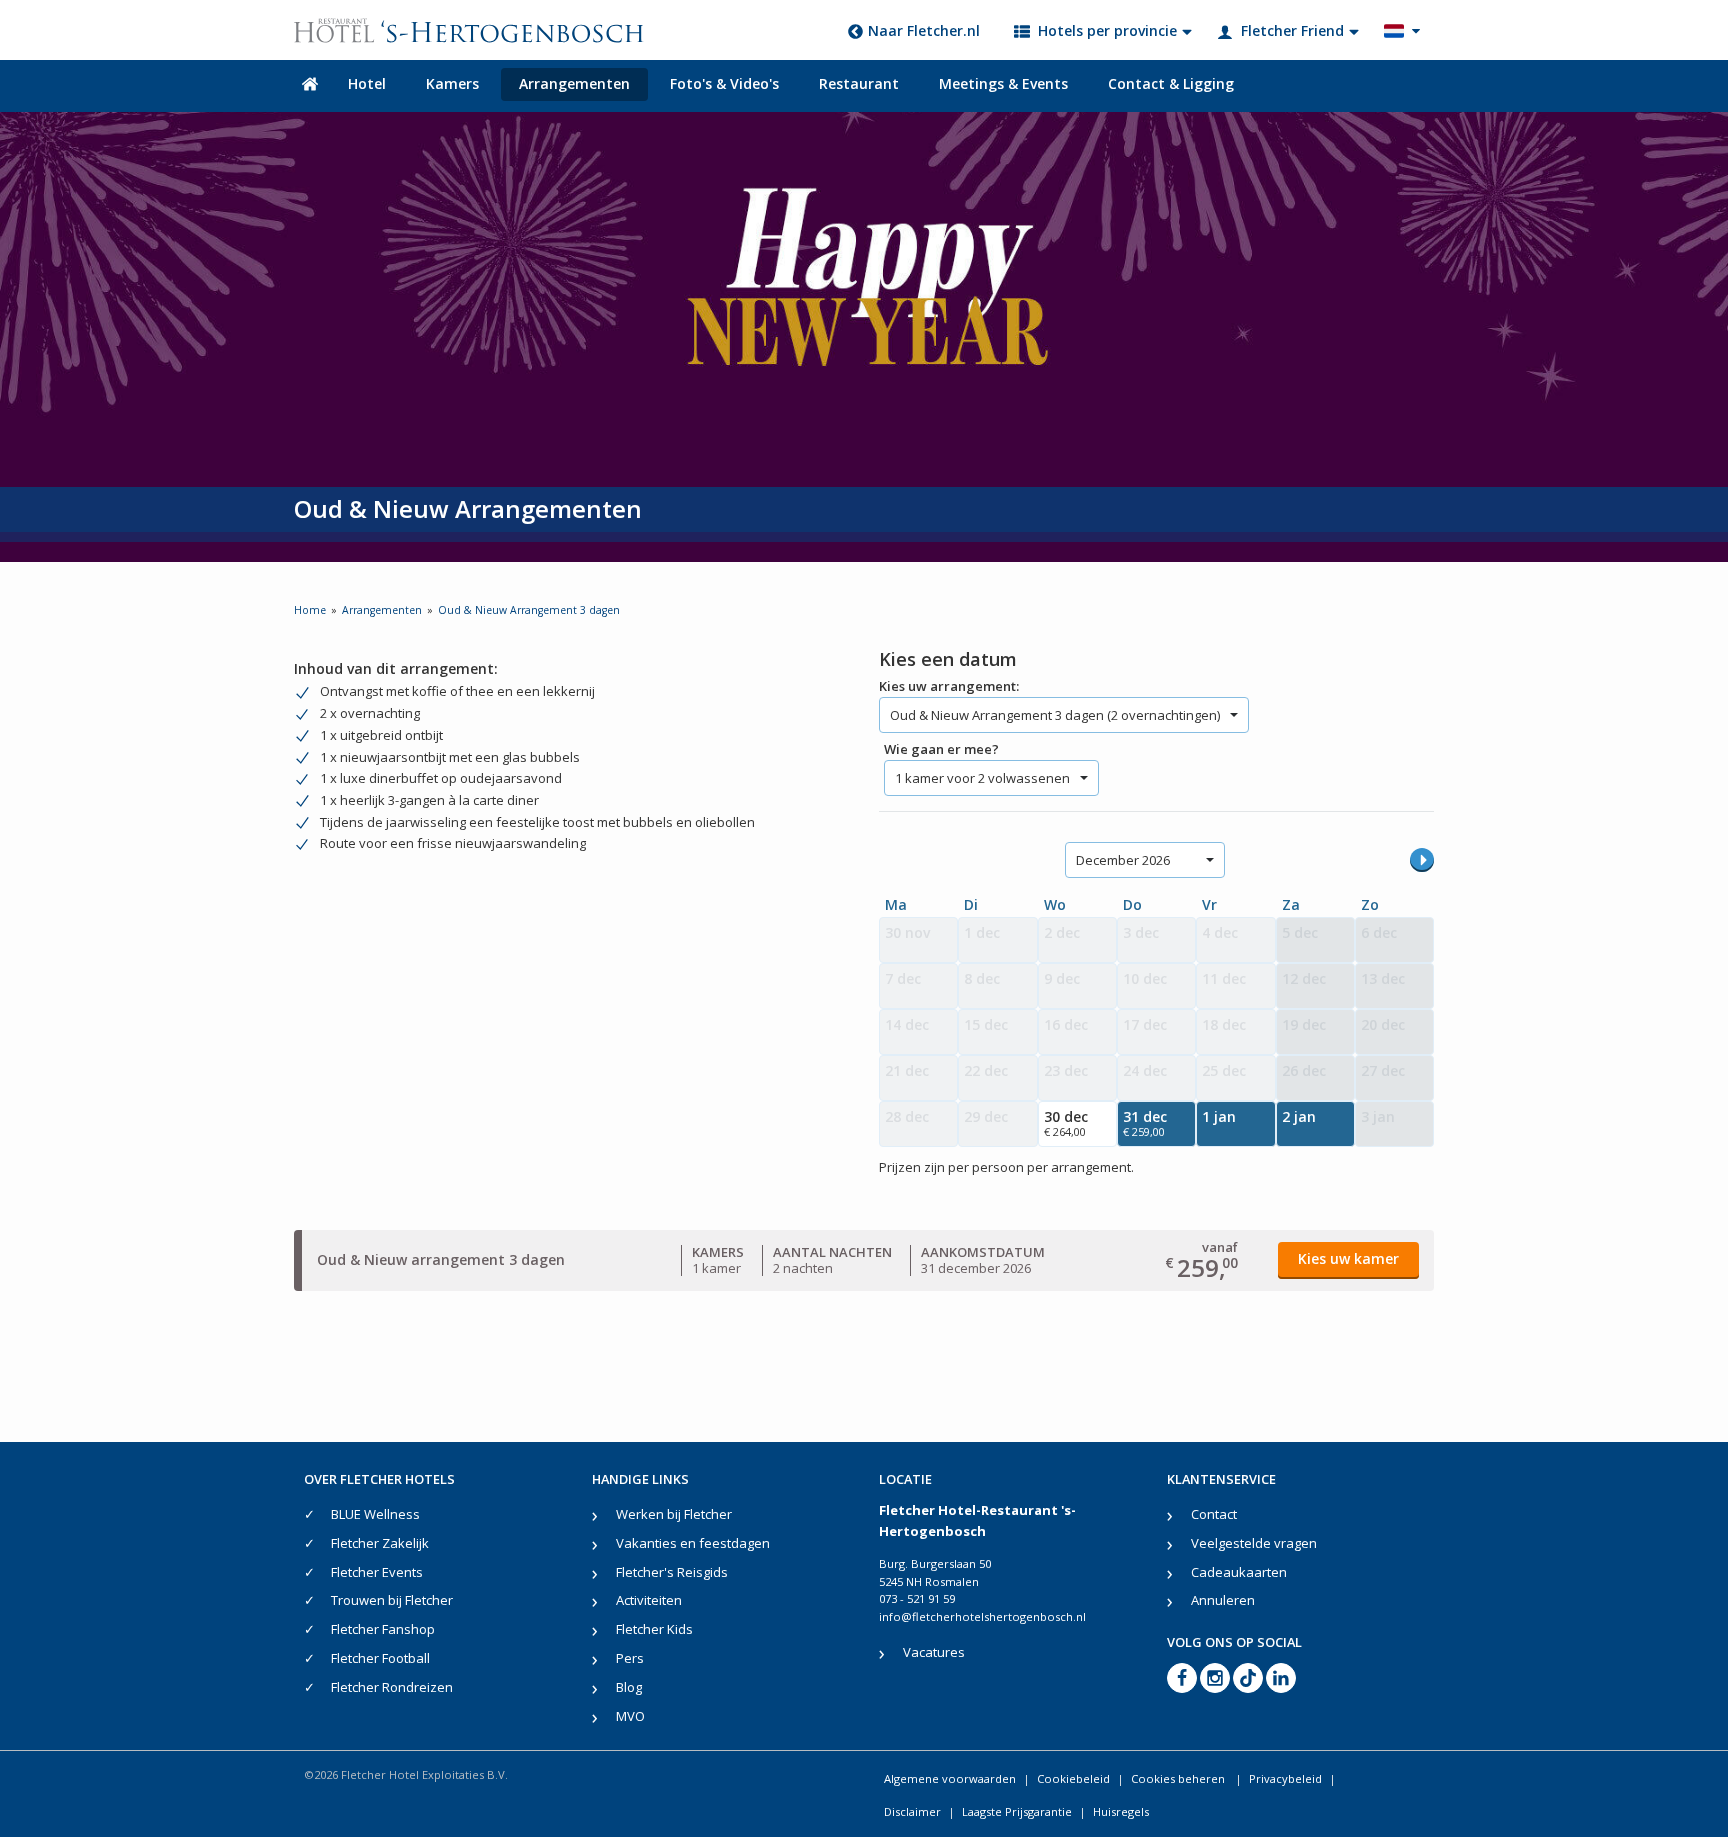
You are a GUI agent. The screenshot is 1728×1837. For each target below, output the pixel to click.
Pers (630, 1658)
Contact (1214, 1514)
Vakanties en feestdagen (693, 1543)
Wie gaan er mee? (941, 749)
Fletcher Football (380, 1658)
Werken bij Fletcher (674, 1514)
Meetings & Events (1003, 83)
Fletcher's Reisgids (672, 1572)
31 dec (1145, 1123)
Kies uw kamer (1348, 1258)
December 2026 (1123, 860)
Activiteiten (649, 1600)
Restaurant (859, 83)
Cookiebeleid (1073, 1778)
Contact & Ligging (1171, 83)
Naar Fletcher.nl (924, 30)
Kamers (452, 83)
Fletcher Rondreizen (392, 1687)
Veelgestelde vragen (1254, 1543)
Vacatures (934, 1652)
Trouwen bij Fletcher (392, 1600)
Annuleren (1223, 1600)
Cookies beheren (1179, 1778)
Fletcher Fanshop (383, 1629)
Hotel (367, 83)
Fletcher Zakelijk (380, 1543)
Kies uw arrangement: (949, 686)
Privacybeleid (1285, 1778)
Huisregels (1121, 1811)
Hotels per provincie (1107, 30)
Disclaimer (912, 1811)
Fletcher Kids (654, 1629)
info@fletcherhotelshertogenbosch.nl (982, 1616)
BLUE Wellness (375, 1514)
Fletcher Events (377, 1572)
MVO (630, 1716)
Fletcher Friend (1292, 30)
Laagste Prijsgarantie (1017, 1811)
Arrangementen (574, 83)
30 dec (1066, 1123)
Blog (629, 1687)
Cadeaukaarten (1239, 1572)
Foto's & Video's (724, 83)
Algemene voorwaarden (950, 1778)
